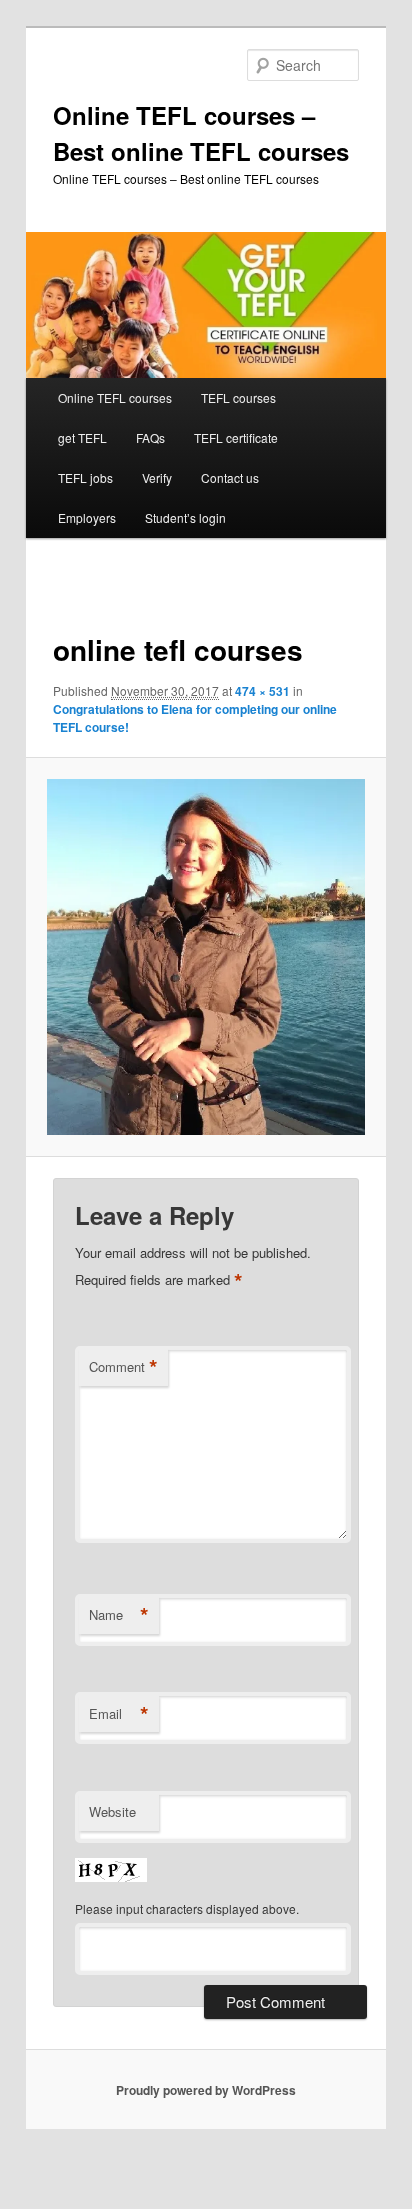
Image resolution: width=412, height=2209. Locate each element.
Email (119, 1714)
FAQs (150, 437)
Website (112, 1811)
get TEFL (82, 437)
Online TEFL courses (115, 397)
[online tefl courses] (205, 957)
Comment (123, 1367)
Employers (87, 517)
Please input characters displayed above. (187, 1908)
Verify (157, 477)
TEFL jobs (85, 477)
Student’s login (185, 517)
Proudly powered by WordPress (206, 2090)
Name (119, 1615)
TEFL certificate (236, 437)
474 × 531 (262, 691)
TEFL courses (238, 397)
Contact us (230, 477)
